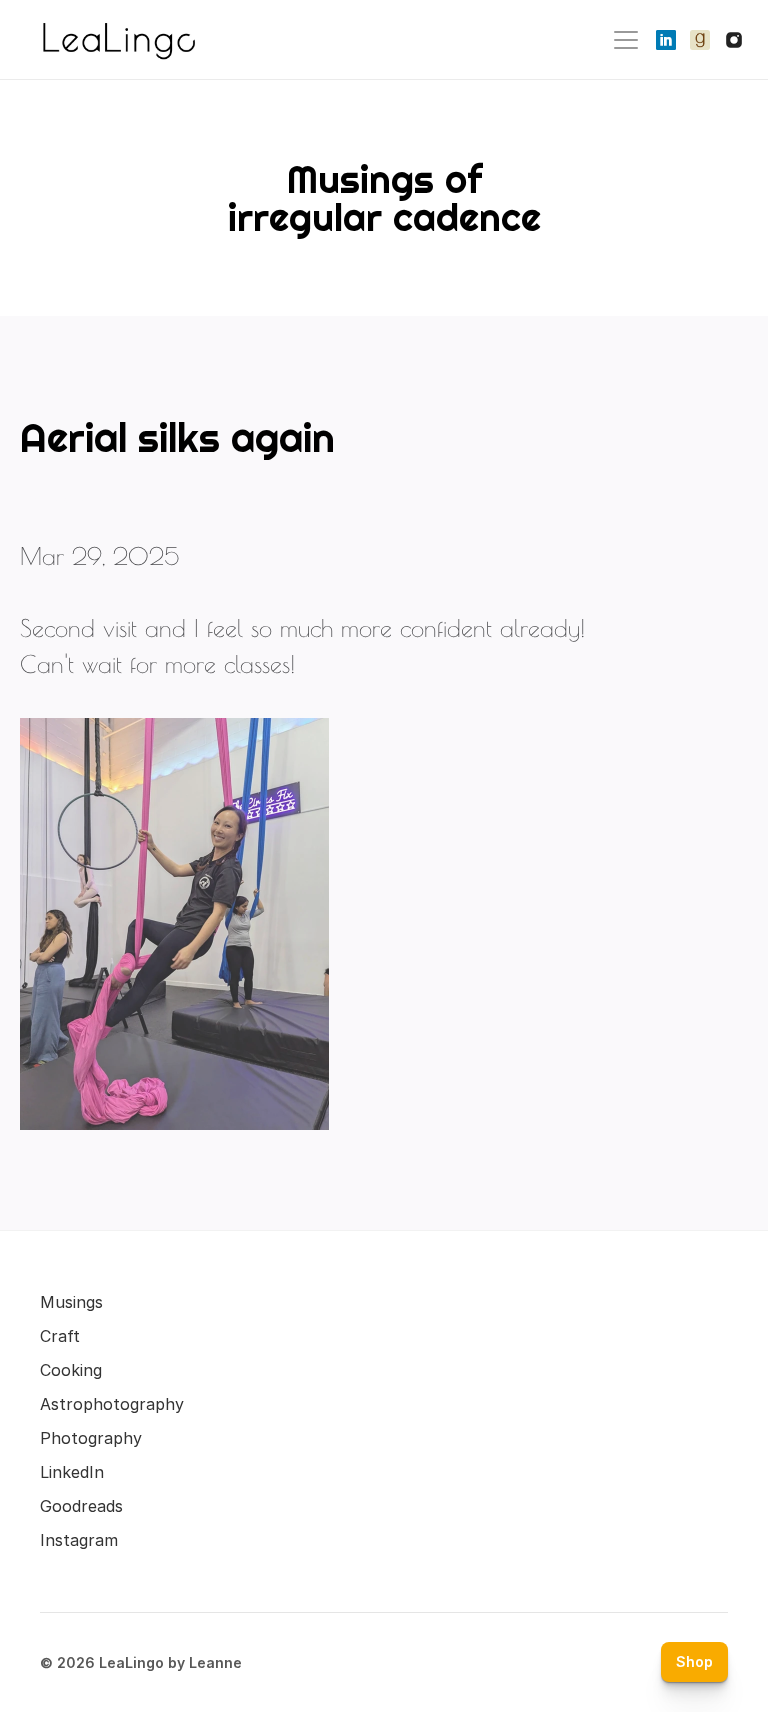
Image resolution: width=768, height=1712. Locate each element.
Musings (71, 1302)
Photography (91, 1438)
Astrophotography (112, 1404)
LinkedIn (72, 1472)
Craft (60, 1336)
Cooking (71, 1370)
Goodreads (81, 1506)
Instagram (79, 1540)
